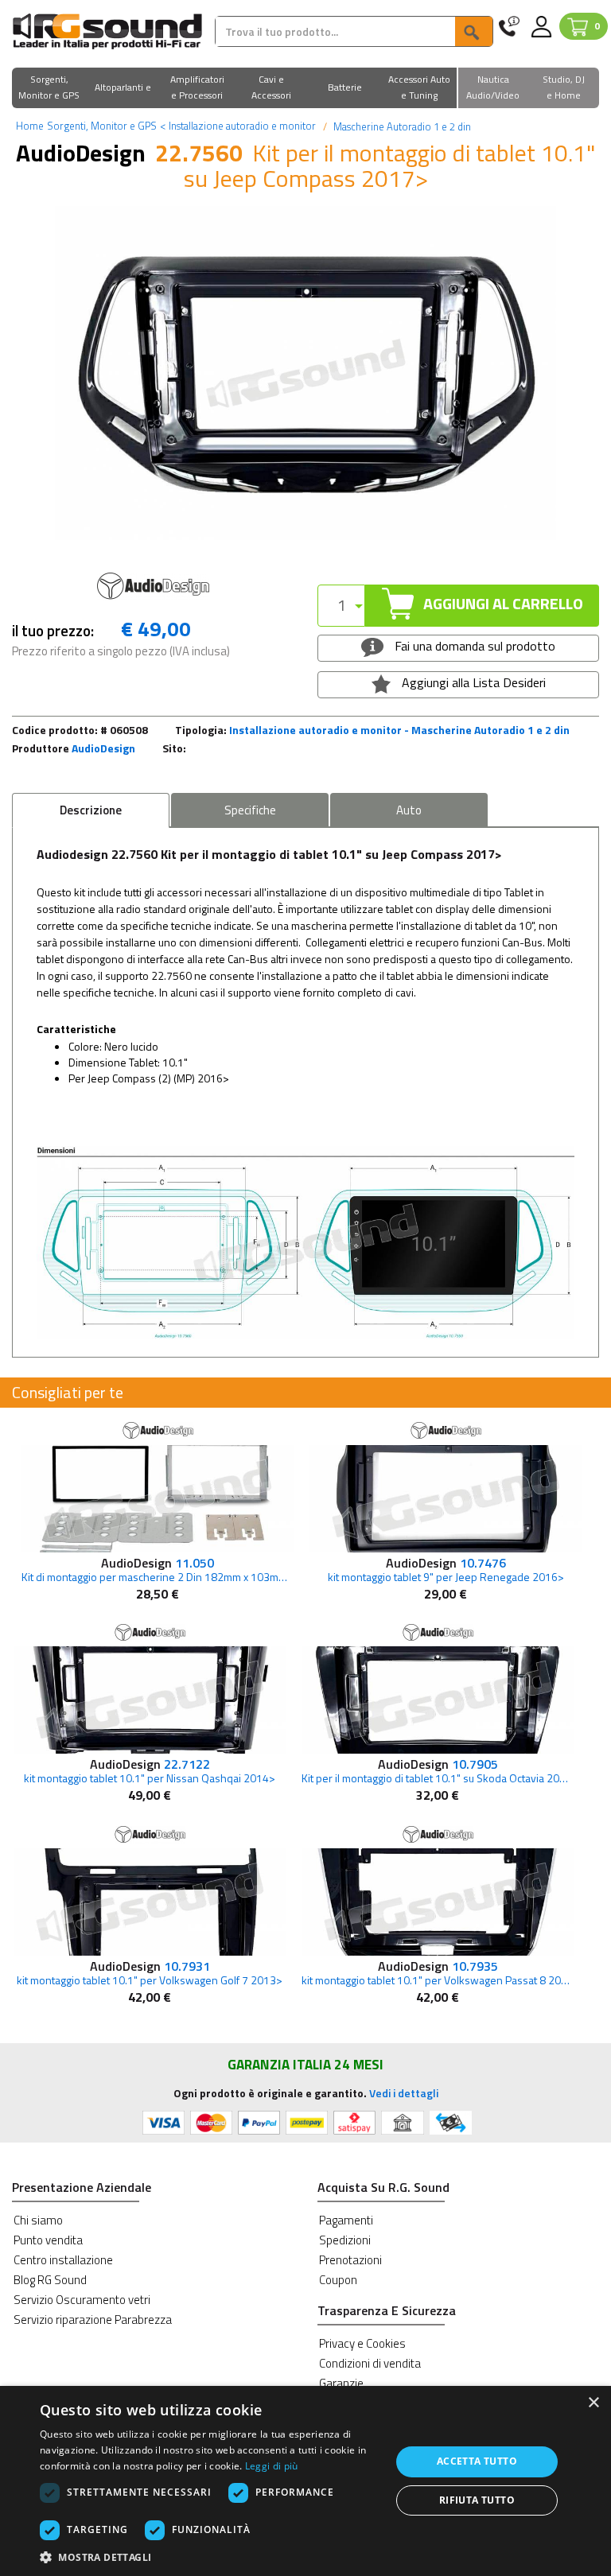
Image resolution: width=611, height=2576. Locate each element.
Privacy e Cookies (362, 2343)
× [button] (593, 2403)
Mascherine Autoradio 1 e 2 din (401, 126)
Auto (409, 810)
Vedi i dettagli (404, 2093)
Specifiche (250, 810)
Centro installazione (63, 2260)
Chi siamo (38, 2220)
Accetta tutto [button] (477, 2461)
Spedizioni (345, 2240)
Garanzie (341, 2383)
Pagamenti (346, 2220)
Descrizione (91, 810)
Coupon (338, 2280)
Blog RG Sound (50, 2280)
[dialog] (305, 2481)
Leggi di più (272, 2466)
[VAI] (473, 31)
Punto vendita (48, 2240)
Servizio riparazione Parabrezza (93, 2320)
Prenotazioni (350, 2260)
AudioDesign (103, 748)
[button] (49, 89)
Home (30, 126)
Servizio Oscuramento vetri (82, 2300)
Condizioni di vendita (370, 2363)
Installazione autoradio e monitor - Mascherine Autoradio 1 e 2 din (399, 730)
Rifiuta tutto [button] (477, 2500)
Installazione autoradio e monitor (238, 126)
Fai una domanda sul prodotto (473, 646)
